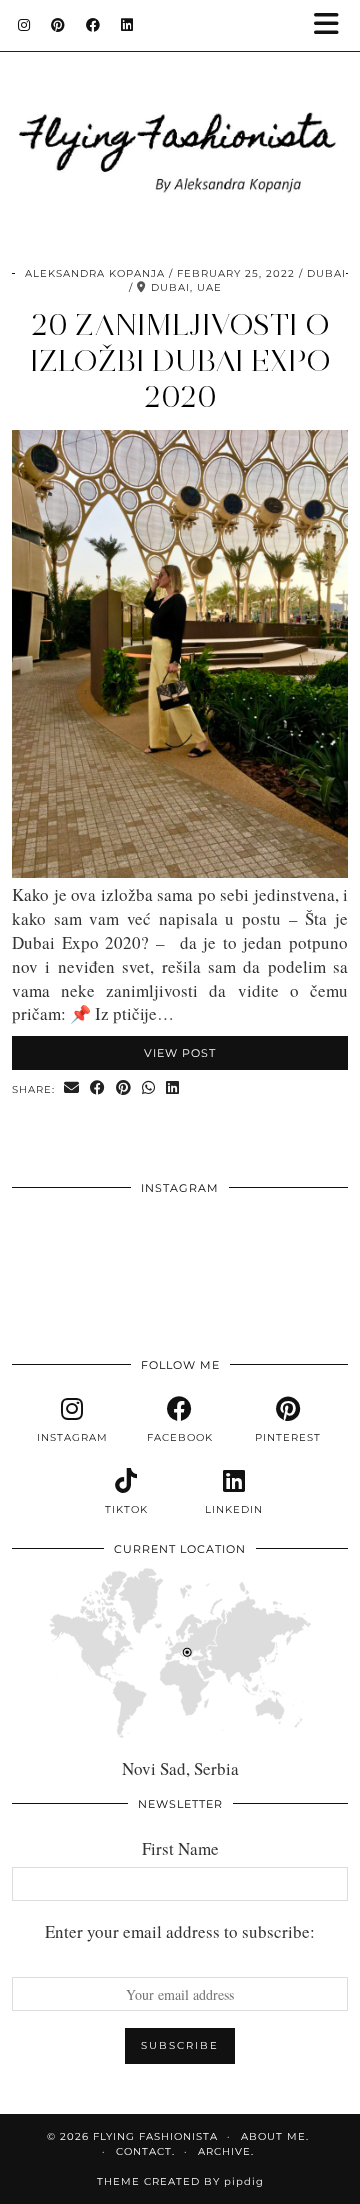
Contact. (145, 2151)
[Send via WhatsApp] (149, 1088)
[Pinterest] (58, 25)
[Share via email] (72, 1088)
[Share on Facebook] (98, 1088)
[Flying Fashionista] (180, 124)
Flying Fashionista (155, 2136)
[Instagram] (24, 25)
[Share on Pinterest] (124, 1088)
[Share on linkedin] (173, 1088)
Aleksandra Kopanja (95, 273)
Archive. (226, 2151)
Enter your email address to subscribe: (180, 1931)
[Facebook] (93, 25)
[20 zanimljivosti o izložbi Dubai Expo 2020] (180, 871)
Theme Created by (180, 2181)
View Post (180, 1053)
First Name (180, 1848)
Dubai (326, 273)
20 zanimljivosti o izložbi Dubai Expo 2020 (180, 360)
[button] (333, 25)
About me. (275, 2136)
